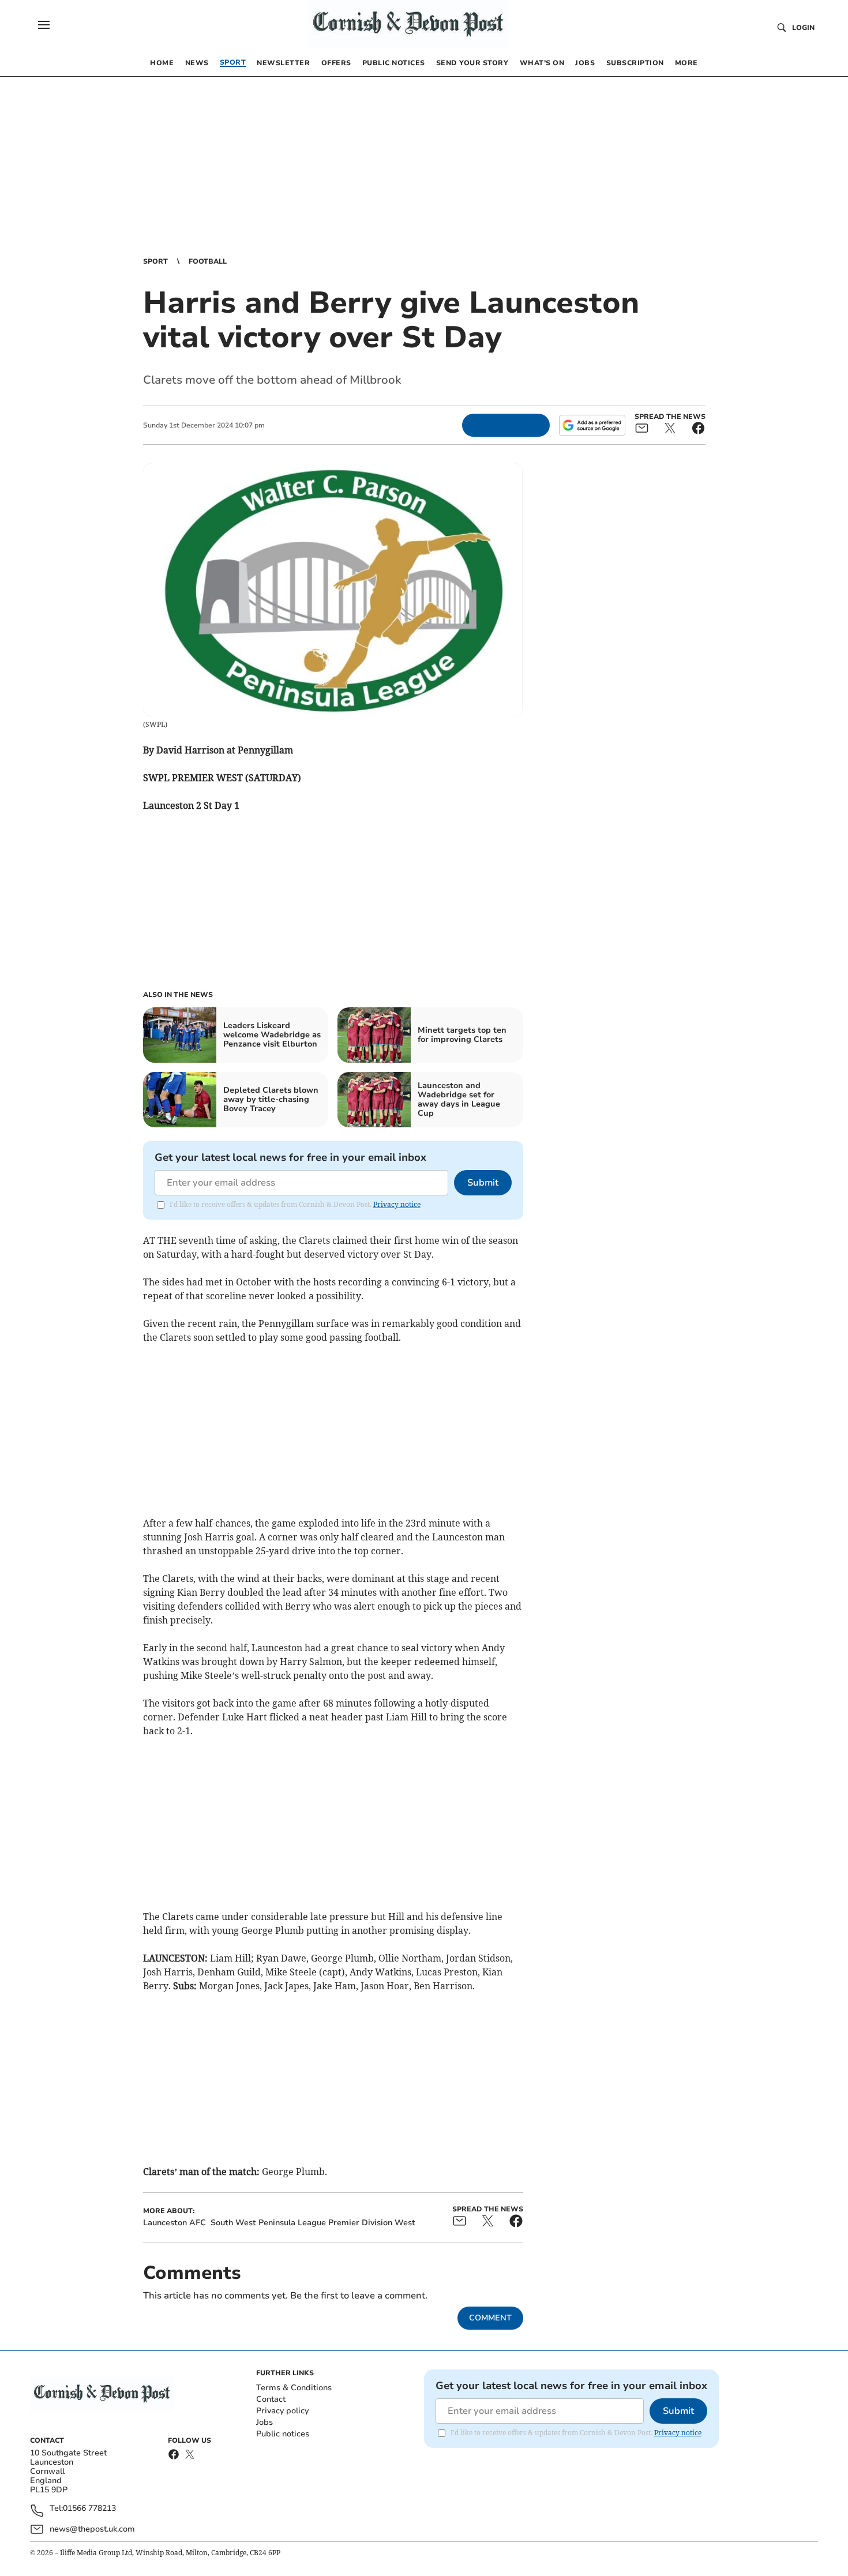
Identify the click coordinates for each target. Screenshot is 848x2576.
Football (208, 261)
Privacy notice (397, 1204)
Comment (490, 2318)
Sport (155, 261)
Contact (271, 2399)
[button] (44, 25)
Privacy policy (282, 2411)
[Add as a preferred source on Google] (592, 425)
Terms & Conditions (294, 2388)
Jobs (264, 2422)
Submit (483, 1183)
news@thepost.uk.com (92, 2529)
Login (803, 28)
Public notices (283, 2434)
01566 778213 (89, 2509)
